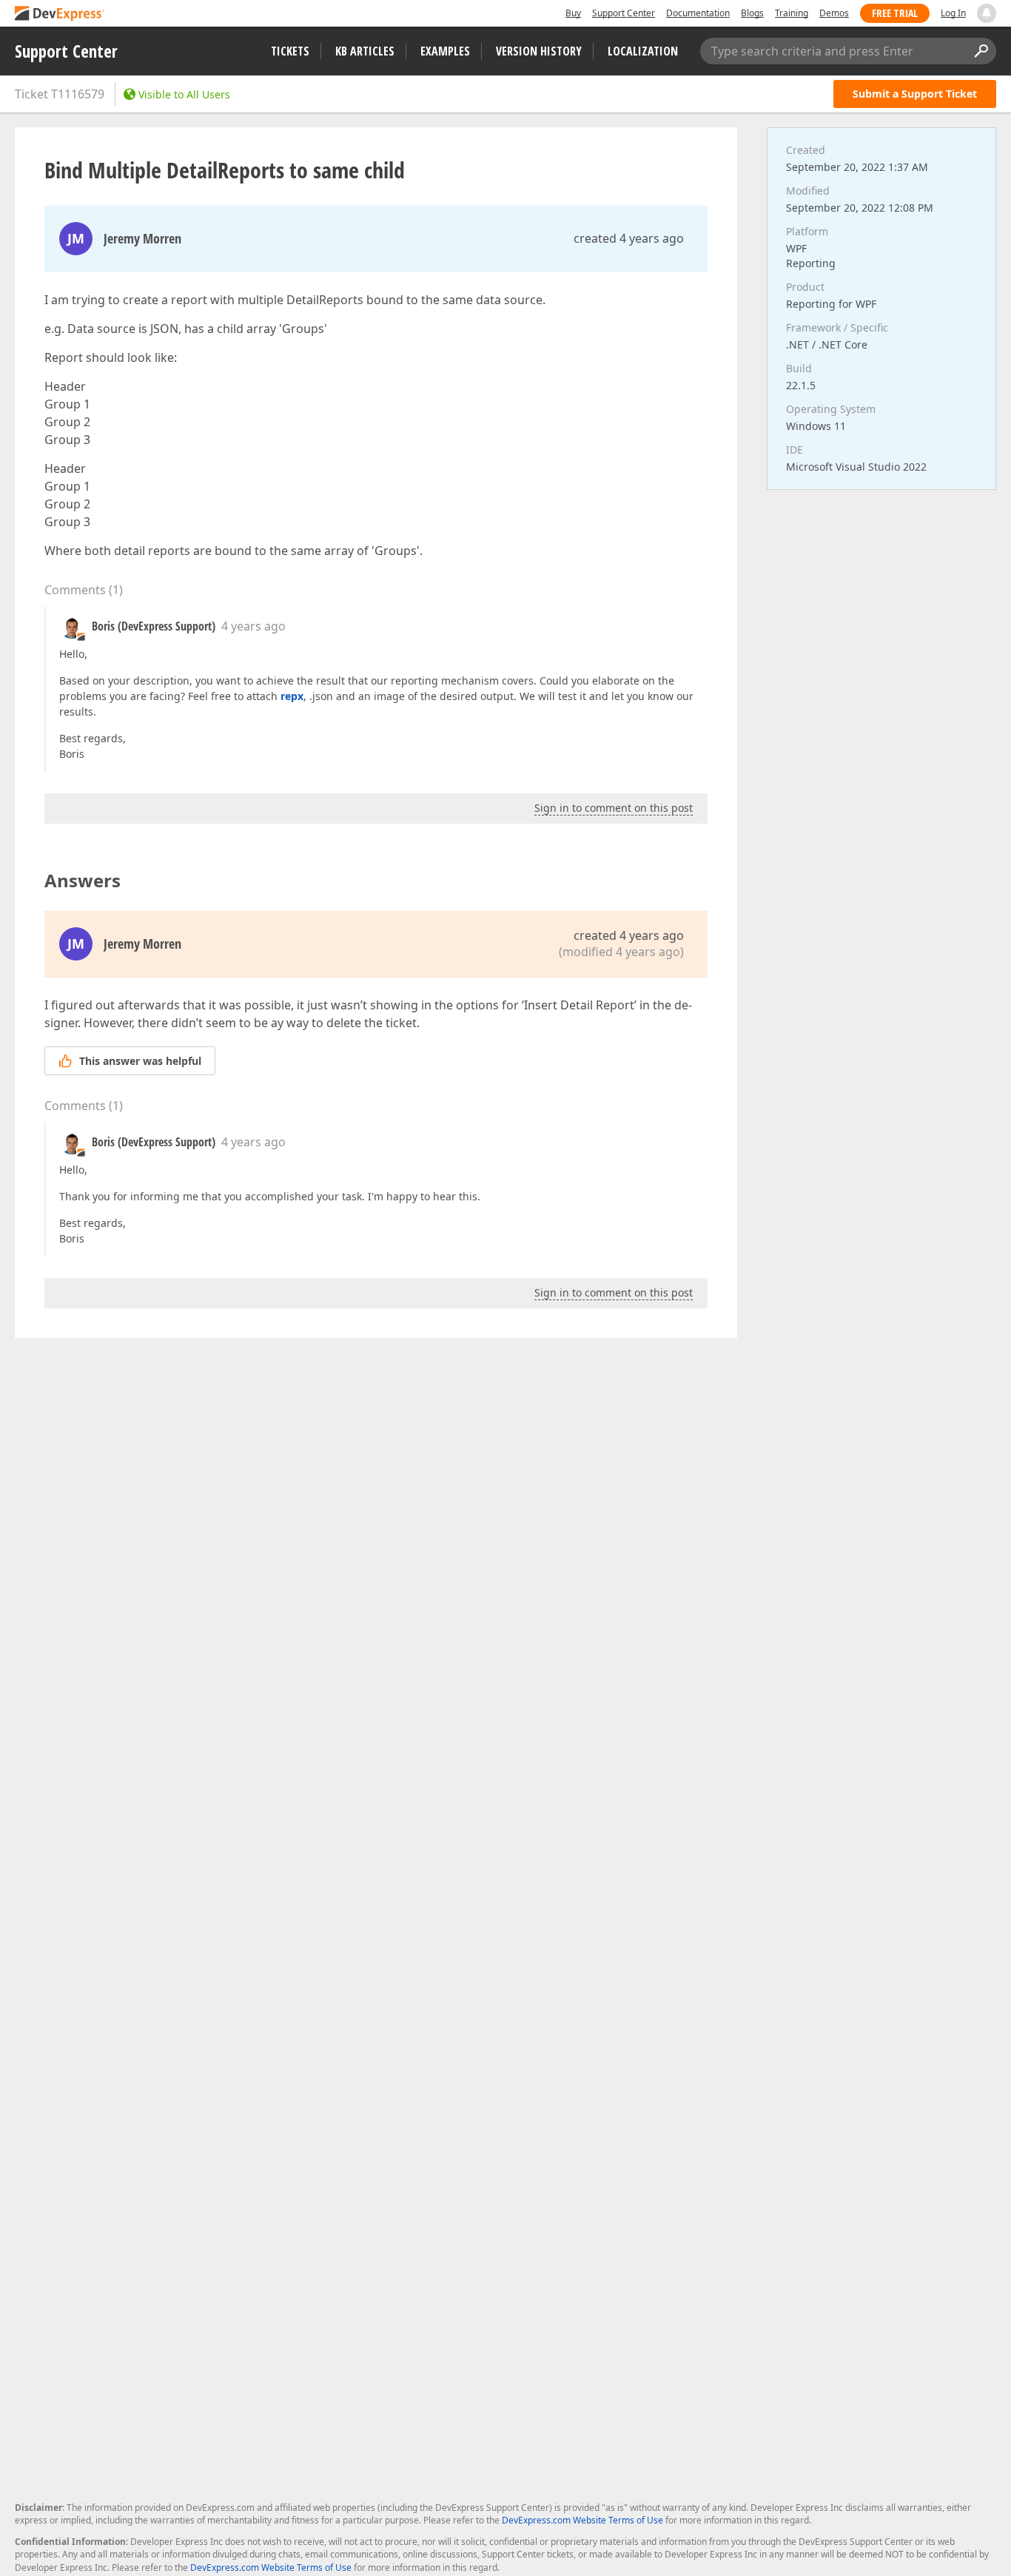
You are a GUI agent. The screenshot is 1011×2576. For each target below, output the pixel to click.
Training (792, 13)
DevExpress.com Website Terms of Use (582, 2520)
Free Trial (895, 13)
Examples (445, 51)
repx (292, 696)
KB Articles (365, 51)
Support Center (624, 13)
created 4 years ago (629, 238)
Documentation (698, 13)
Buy (573, 13)
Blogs (752, 13)
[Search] (981, 51)
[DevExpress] (60, 14)
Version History (539, 51)
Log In (953, 13)
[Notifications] (987, 13)
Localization (643, 51)
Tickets (290, 51)
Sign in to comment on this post (614, 808)
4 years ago (253, 626)
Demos (834, 13)
